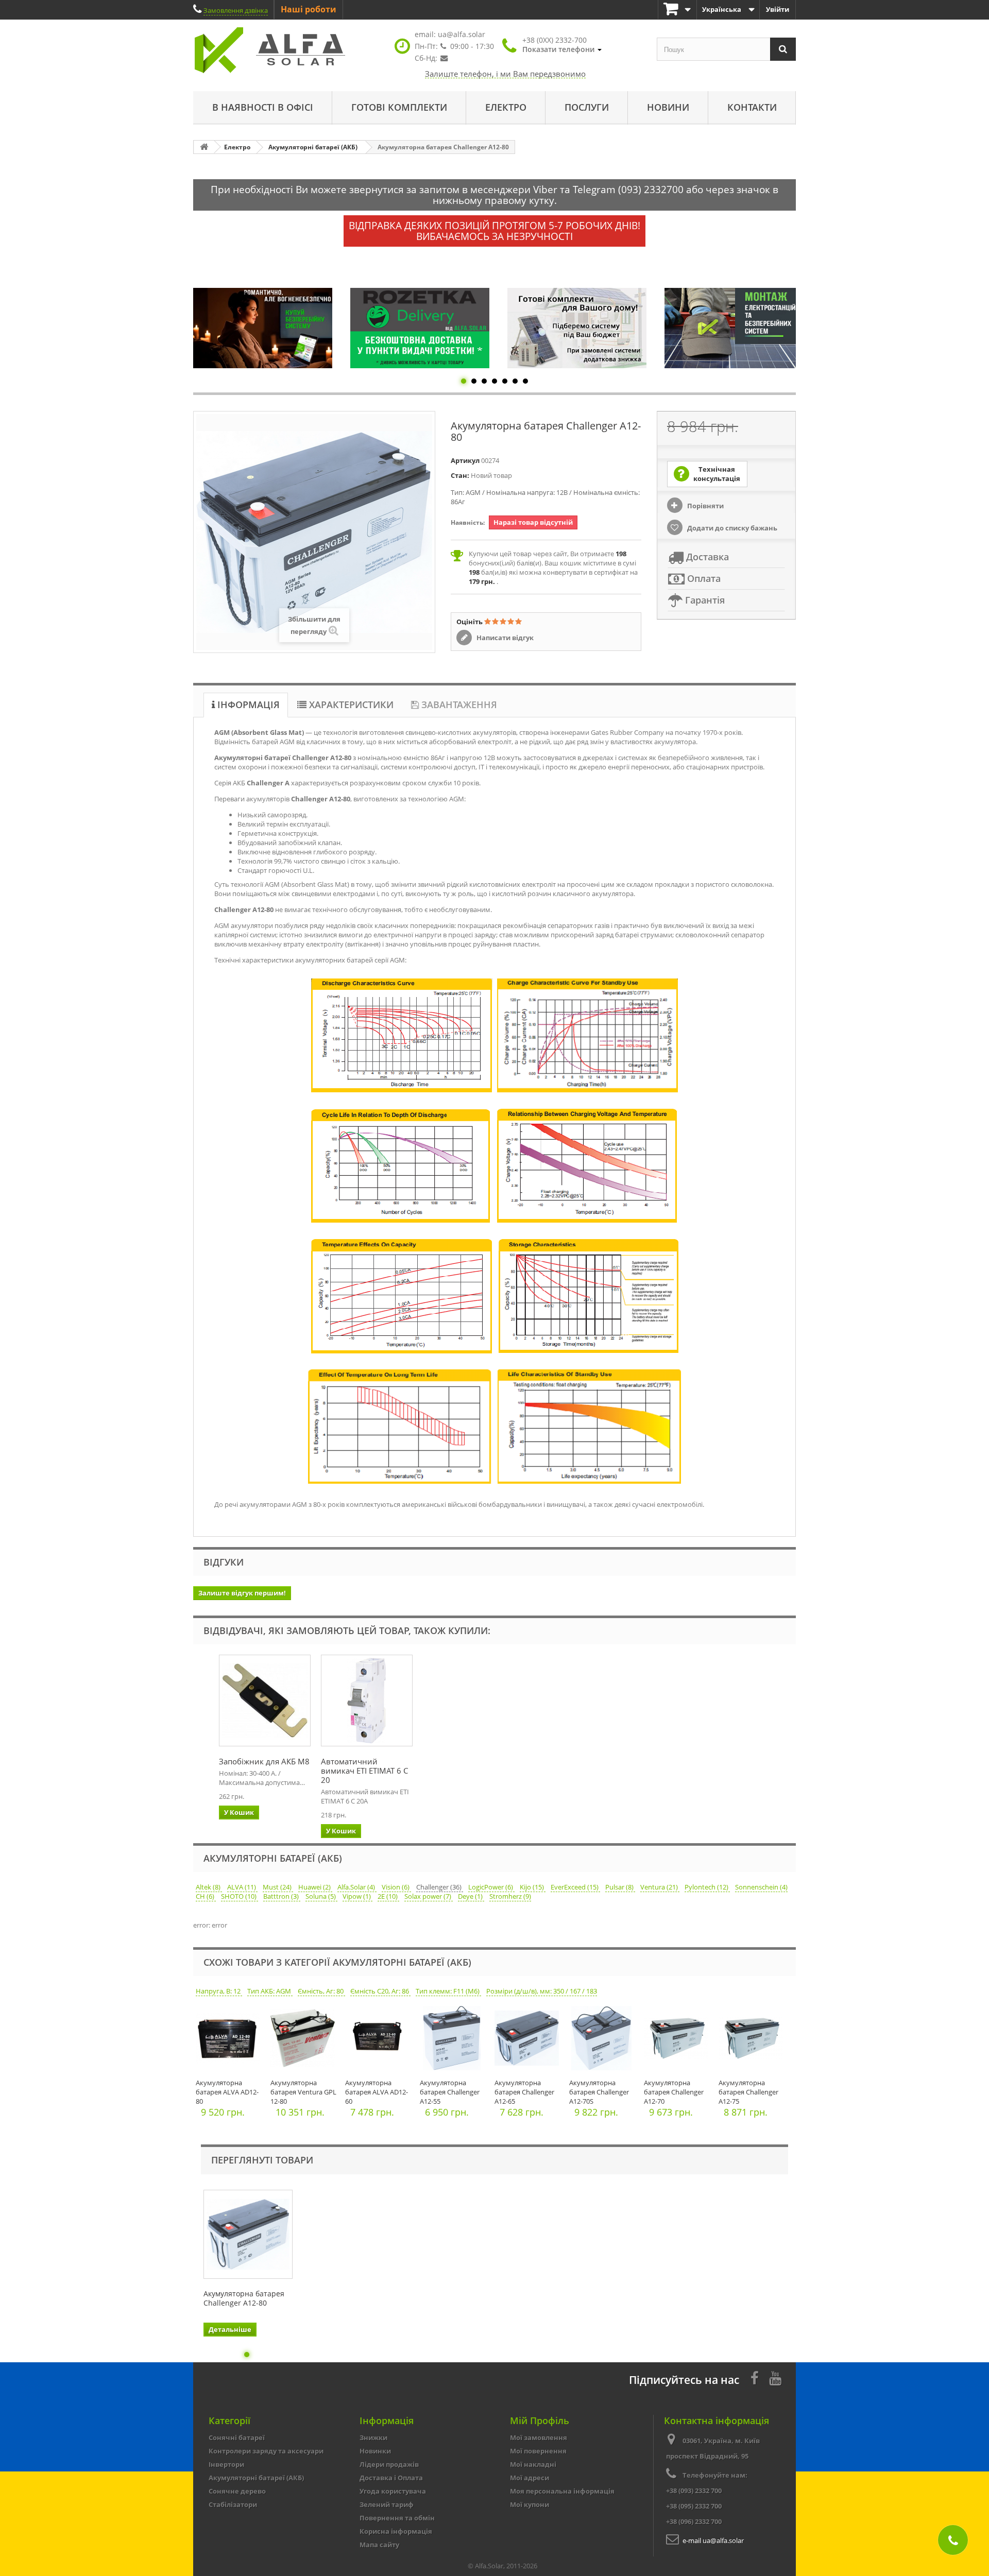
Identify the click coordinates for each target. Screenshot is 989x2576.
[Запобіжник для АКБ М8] (265, 1701)
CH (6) (206, 1896)
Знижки (373, 2437)
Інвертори (226, 2464)
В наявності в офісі (263, 107)
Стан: (460, 475)
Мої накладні (533, 2464)
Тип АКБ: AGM (270, 1991)
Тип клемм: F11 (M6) (448, 1991)
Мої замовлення (539, 2437)
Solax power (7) (429, 1896)
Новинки (375, 2451)
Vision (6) (396, 1887)
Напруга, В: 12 (219, 1991)
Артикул (465, 460)
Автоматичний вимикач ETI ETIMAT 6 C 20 (364, 1771)
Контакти (752, 107)
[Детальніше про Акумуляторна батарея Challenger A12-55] (455, 2041)
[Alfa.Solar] (288, 50)
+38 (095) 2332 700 (694, 2506)
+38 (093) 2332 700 (694, 2491)
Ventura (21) (660, 1887)
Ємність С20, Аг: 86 (380, 1991)
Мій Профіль (540, 2420)
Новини (668, 107)
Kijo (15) (533, 1887)
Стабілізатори (233, 2504)
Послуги (587, 107)
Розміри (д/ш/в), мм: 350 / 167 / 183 (542, 1991)
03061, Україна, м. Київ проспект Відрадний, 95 (713, 2448)
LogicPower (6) (491, 1887)
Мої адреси (530, 2478)
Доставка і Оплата (391, 2478)
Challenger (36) (440, 1887)
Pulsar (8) (620, 1887)
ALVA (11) (242, 1887)
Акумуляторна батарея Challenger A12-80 (244, 2298)
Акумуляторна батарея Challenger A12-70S (599, 2092)
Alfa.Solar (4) (357, 1887)
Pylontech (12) (707, 1887)
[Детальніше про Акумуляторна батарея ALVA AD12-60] (380, 2041)
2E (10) (388, 1896)
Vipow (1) (357, 1896)
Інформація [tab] (247, 705)
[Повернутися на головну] (204, 147)
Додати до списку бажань (731, 528)
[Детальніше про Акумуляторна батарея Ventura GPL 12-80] (305, 2041)
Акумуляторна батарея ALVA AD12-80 (227, 2092)
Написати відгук (504, 638)
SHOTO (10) (240, 1896)
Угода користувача (393, 2491)
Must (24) (278, 1887)
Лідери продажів (389, 2464)
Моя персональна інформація (562, 2491)
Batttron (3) (282, 1896)
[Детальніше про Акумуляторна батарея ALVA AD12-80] (231, 2041)
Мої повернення (538, 2451)
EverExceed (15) (575, 1887)
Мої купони (530, 2504)
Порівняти (705, 506)
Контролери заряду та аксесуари (266, 2451)
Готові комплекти (399, 107)
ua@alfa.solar (462, 34)
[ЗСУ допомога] (734, 328)
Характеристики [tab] (350, 705)
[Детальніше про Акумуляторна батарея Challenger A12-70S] (604, 2041)
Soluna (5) (321, 1896)
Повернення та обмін (397, 2518)
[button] (562, 45)
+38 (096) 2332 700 (694, 2521)
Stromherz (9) (510, 1896)
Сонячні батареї (237, 2437)
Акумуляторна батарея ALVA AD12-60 (377, 2092)
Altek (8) (209, 1887)
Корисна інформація (396, 2531)
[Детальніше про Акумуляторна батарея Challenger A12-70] (679, 2041)
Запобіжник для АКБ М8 (264, 1761)
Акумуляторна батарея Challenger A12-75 (748, 2092)
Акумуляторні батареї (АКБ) (256, 2478)
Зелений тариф (387, 2504)
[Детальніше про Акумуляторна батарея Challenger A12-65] (529, 2041)
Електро (506, 107)
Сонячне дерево (237, 2491)
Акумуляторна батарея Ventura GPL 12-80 (303, 2092)
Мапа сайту (379, 2545)
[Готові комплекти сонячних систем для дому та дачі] (420, 328)
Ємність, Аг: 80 (321, 1991)
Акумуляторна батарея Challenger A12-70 (674, 2092)
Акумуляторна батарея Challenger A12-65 (524, 2092)
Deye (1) (471, 1896)
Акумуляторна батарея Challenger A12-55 (450, 2092)
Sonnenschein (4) (761, 1887)
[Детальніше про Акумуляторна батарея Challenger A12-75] (753, 2041)
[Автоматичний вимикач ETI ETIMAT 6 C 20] (367, 1701)
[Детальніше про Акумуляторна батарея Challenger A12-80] (248, 2234)
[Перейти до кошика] (677, 10)
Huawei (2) (315, 1887)
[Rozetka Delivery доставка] (263, 328)
